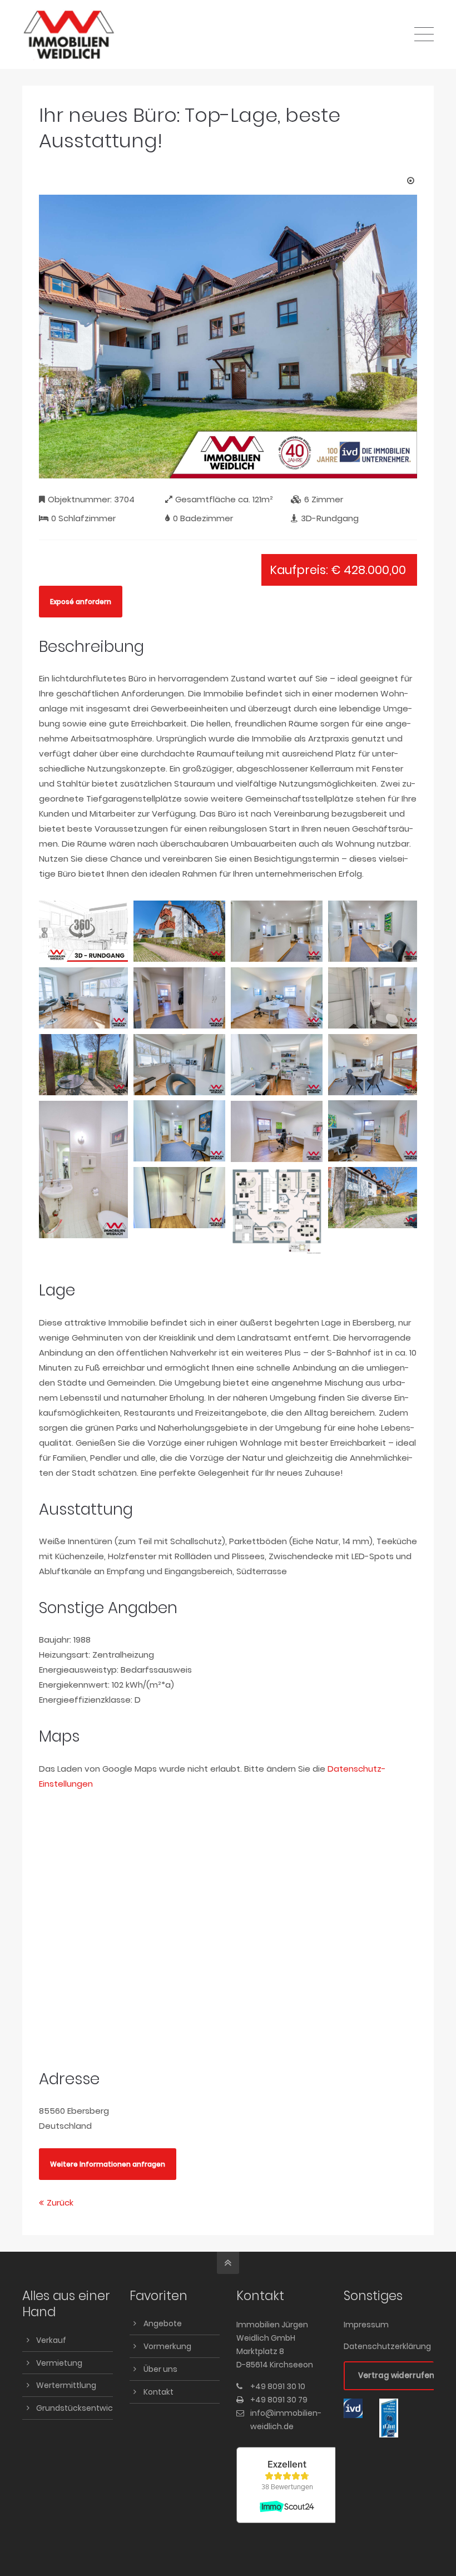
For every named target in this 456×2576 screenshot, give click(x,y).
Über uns (160, 2369)
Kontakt (158, 2392)
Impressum (366, 2325)
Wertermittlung (66, 2385)
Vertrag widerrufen (396, 2375)
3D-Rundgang (330, 518)
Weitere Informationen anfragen (108, 2164)
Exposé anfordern (81, 602)
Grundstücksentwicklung (85, 2408)
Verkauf (51, 2340)
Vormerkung (167, 2346)
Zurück (60, 2202)
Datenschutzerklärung (387, 2346)
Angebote (163, 2323)
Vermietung (59, 2363)
